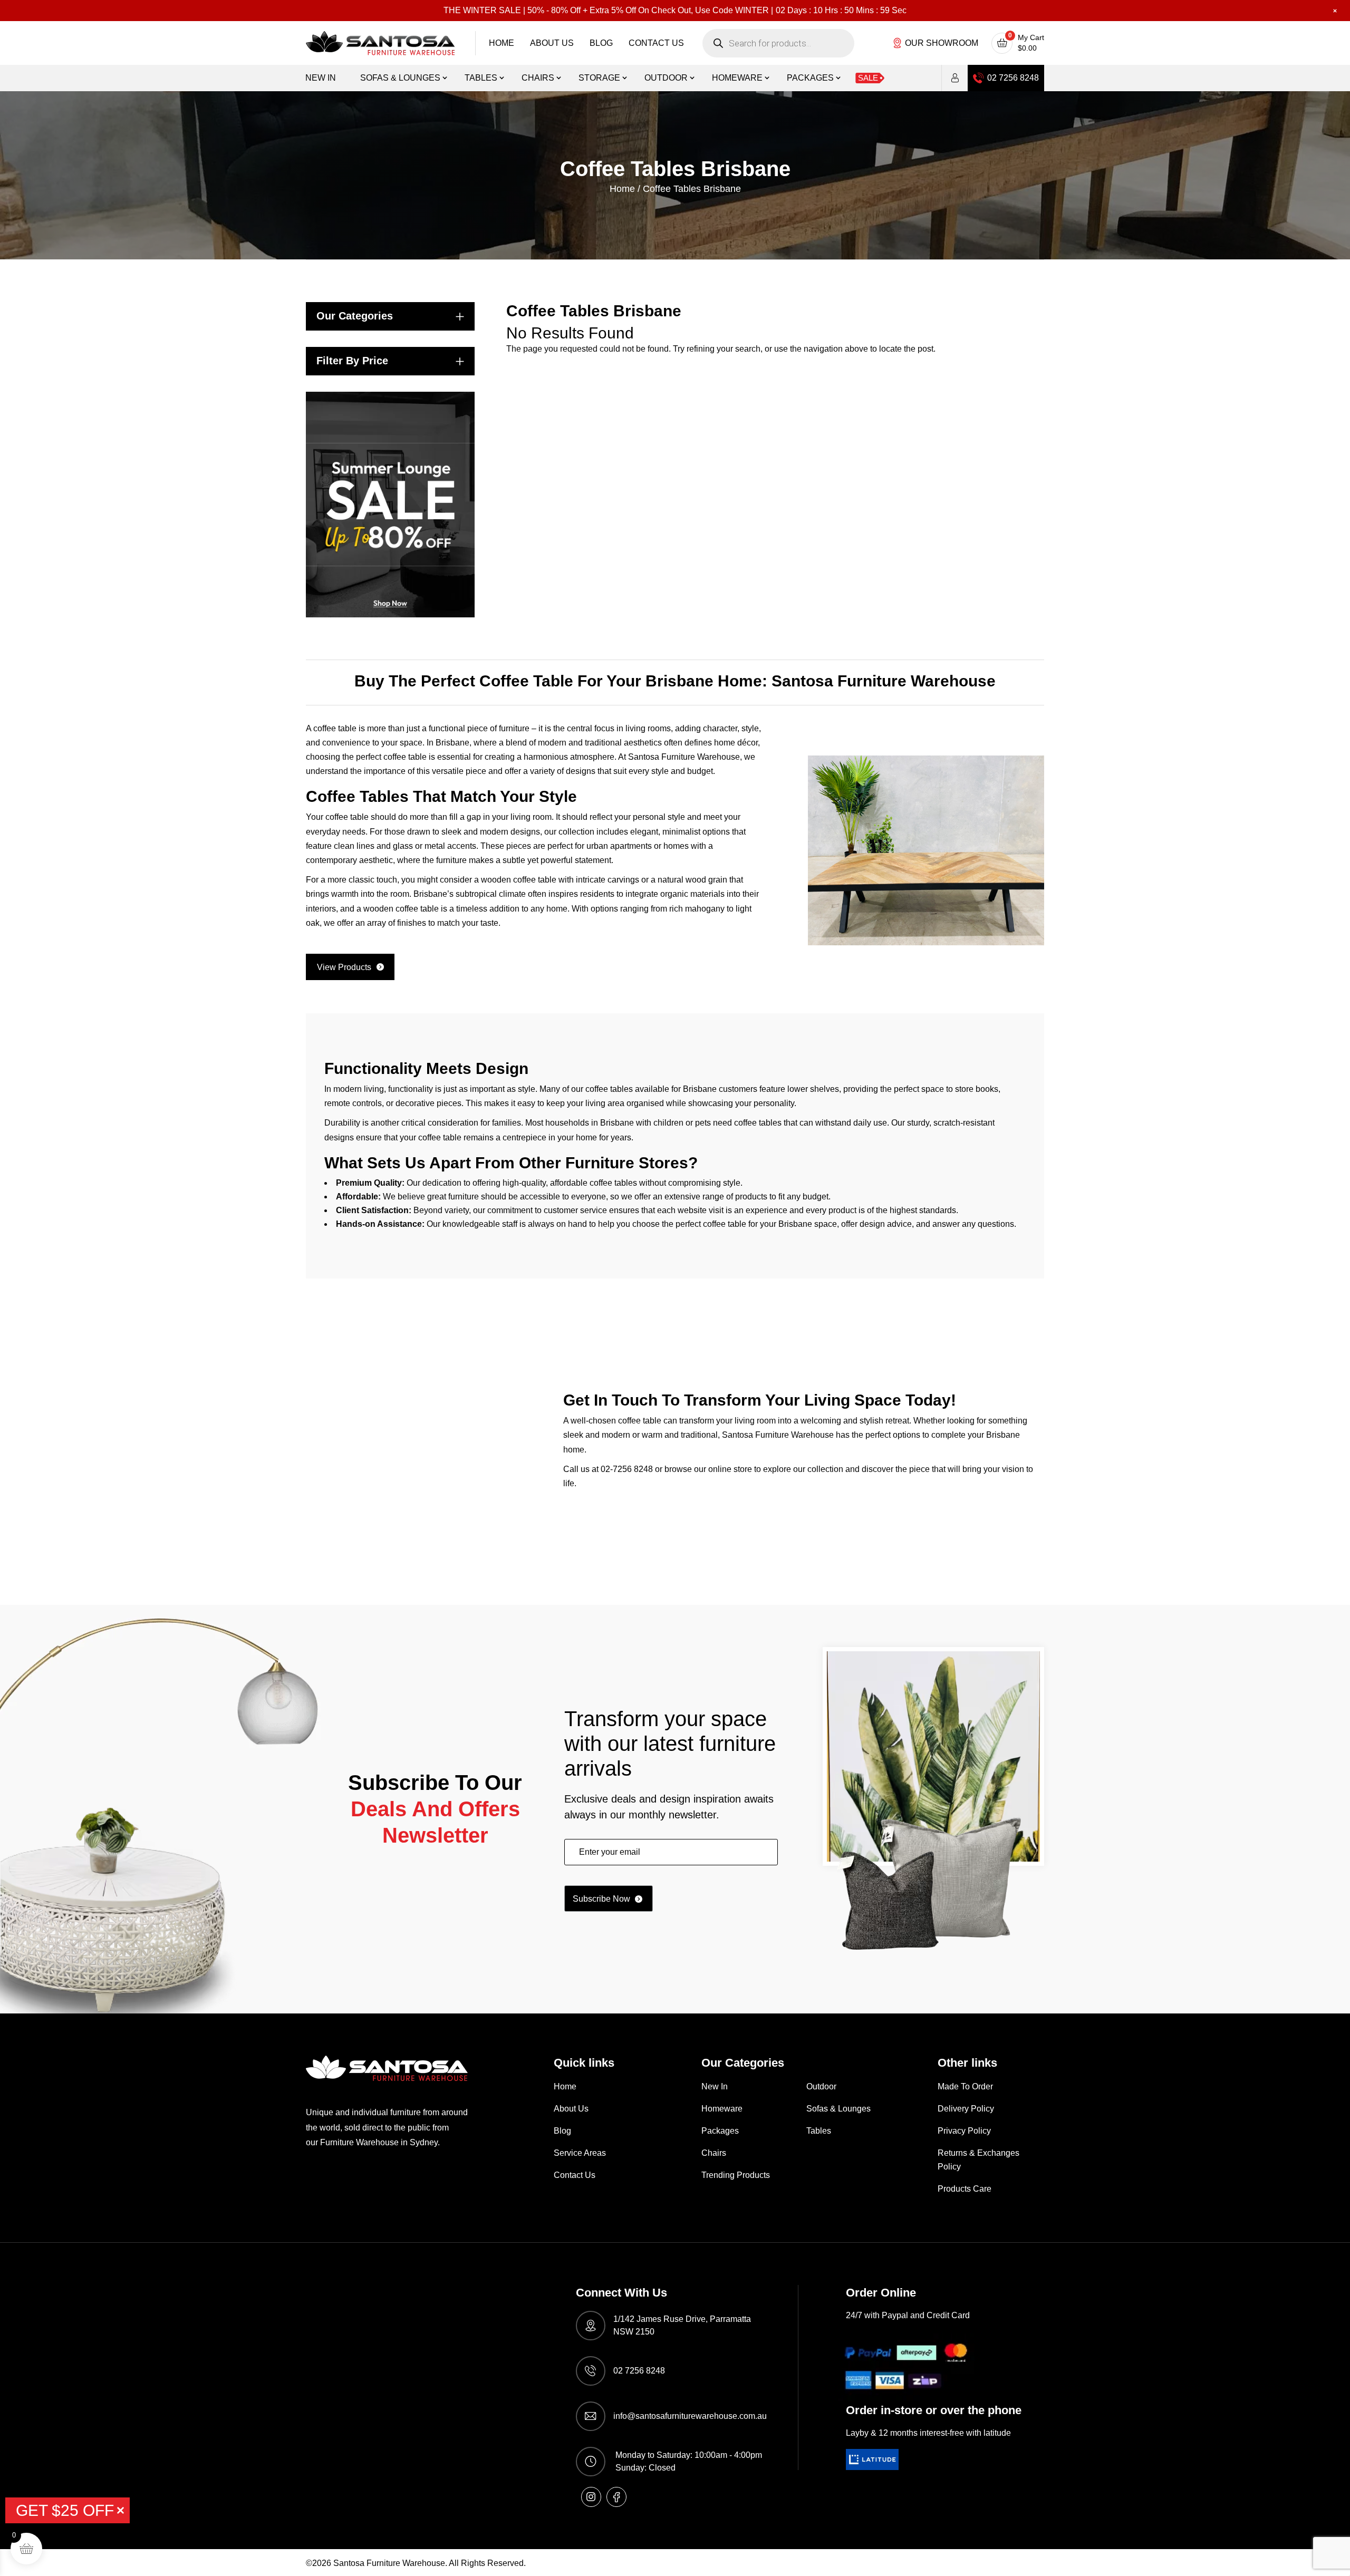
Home (502, 43)
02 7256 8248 (1013, 78)
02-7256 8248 (627, 1469)
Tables (481, 78)
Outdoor (666, 78)
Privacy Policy (964, 2131)
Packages (810, 78)
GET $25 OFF (65, 2510)
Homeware (737, 78)
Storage (599, 78)
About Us (552, 43)
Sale (868, 78)
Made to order (965, 2086)
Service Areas (580, 2153)
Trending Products (736, 2175)
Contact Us (656, 43)
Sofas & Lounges (400, 78)
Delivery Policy (966, 2109)
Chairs (538, 78)
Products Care (965, 2189)
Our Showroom (942, 43)
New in (321, 78)
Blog (601, 43)
